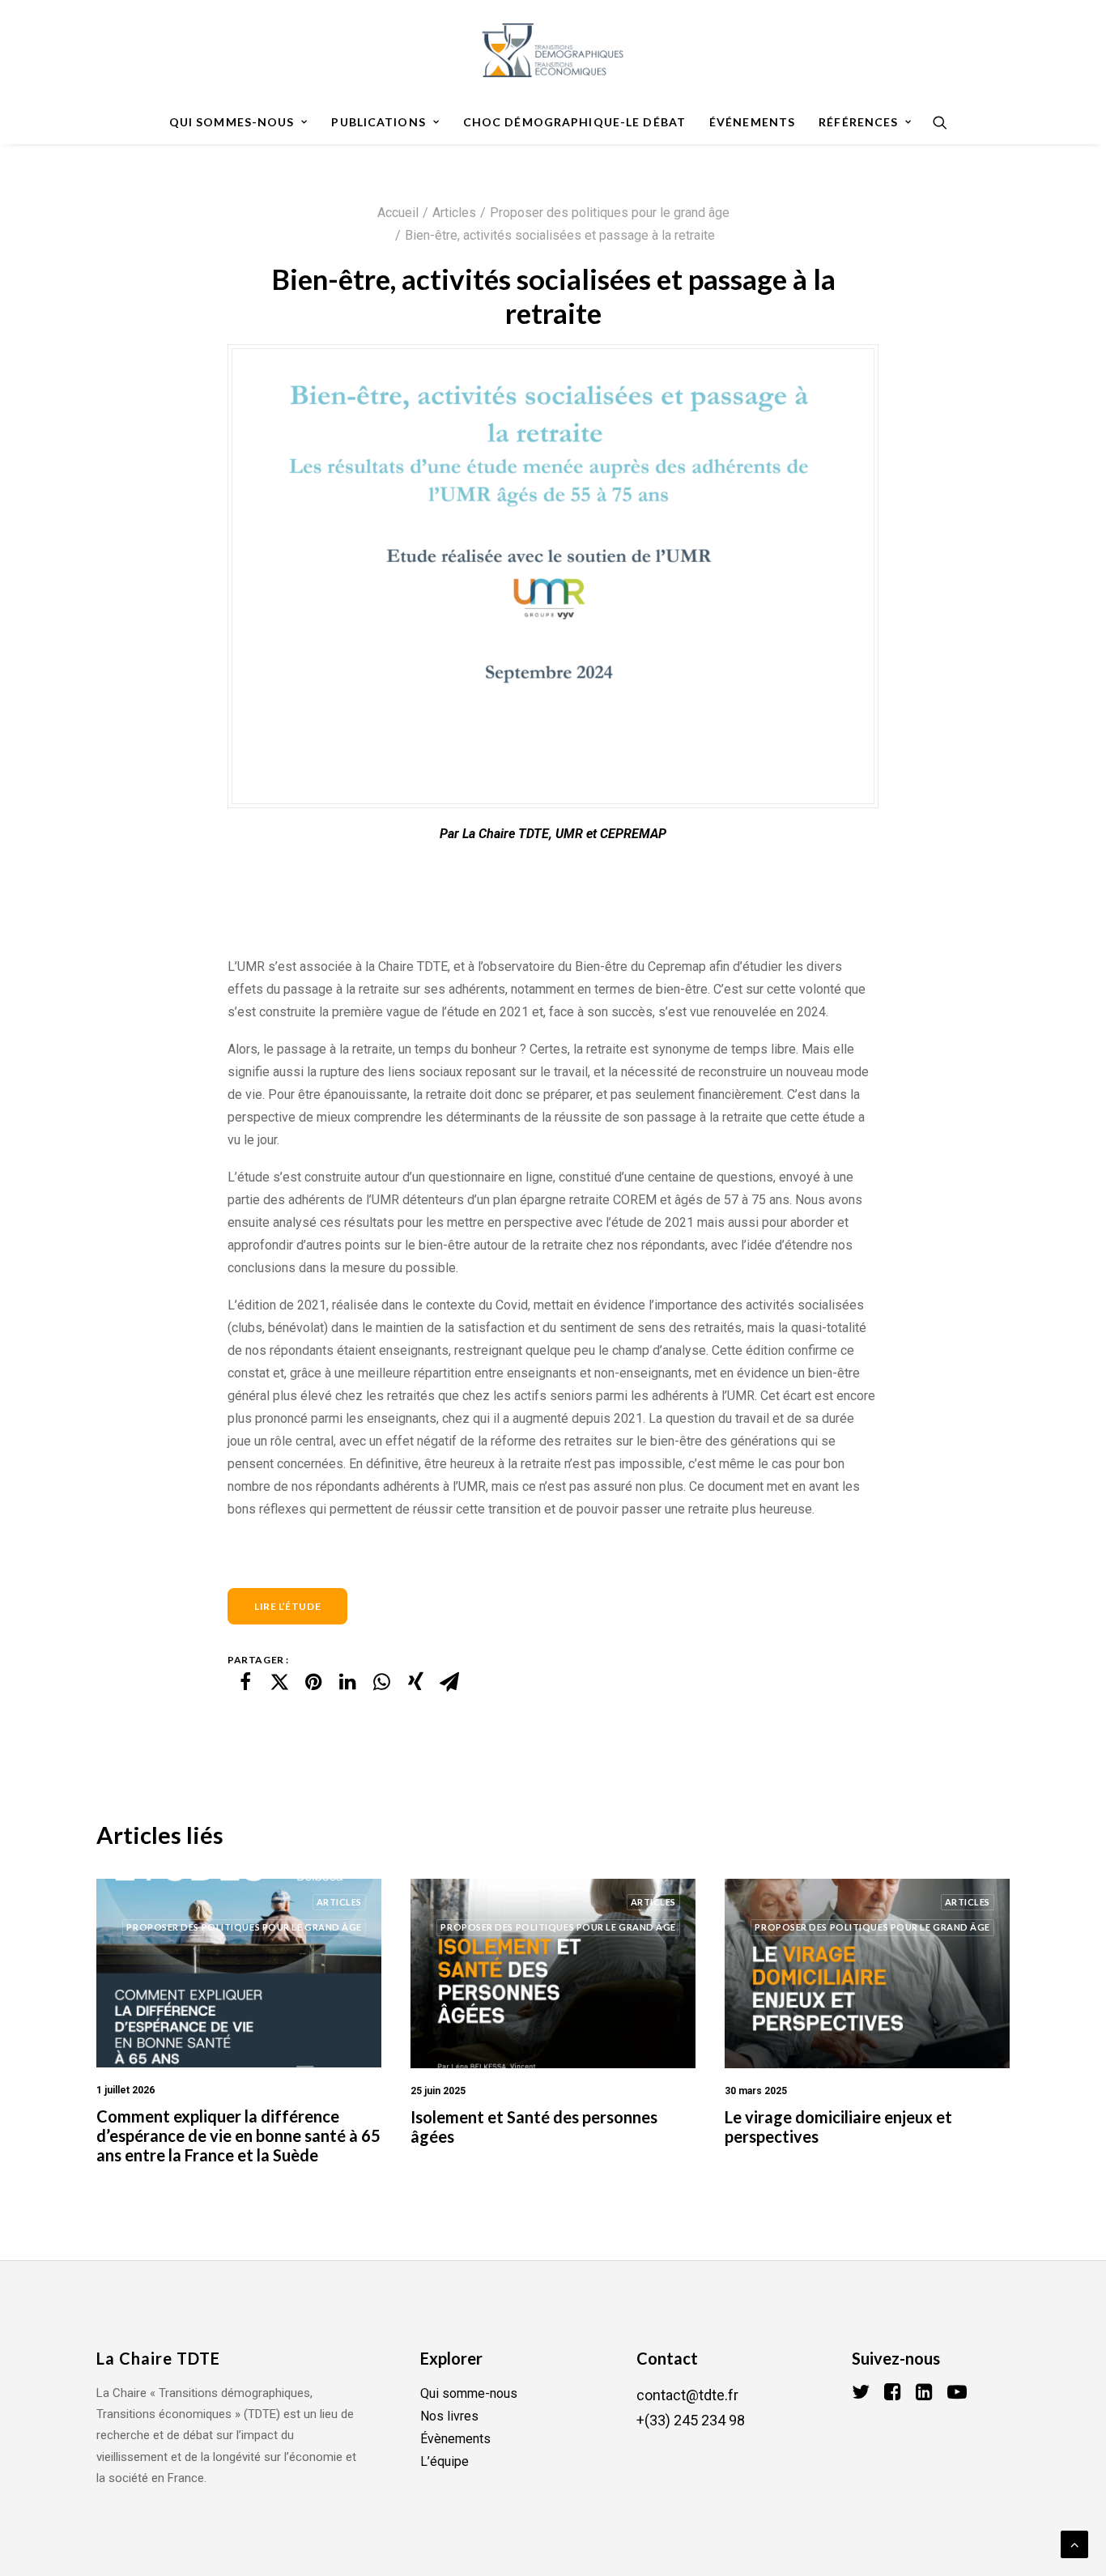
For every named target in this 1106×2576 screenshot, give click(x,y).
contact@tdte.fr (687, 2395)
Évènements (455, 2439)
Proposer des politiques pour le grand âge (610, 213)
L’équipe (445, 2461)
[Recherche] (935, 122)
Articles (454, 213)
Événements (752, 122)
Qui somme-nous (469, 2393)
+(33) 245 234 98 (691, 2420)
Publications (378, 122)
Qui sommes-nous (232, 122)
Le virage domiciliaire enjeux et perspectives (838, 2127)
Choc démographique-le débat (574, 122)
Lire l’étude (287, 1606)
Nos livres (449, 2416)
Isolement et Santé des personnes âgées (534, 2127)
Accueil (398, 213)
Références (858, 122)
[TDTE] (553, 50)
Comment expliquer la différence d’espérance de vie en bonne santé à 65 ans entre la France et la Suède (238, 2135)
